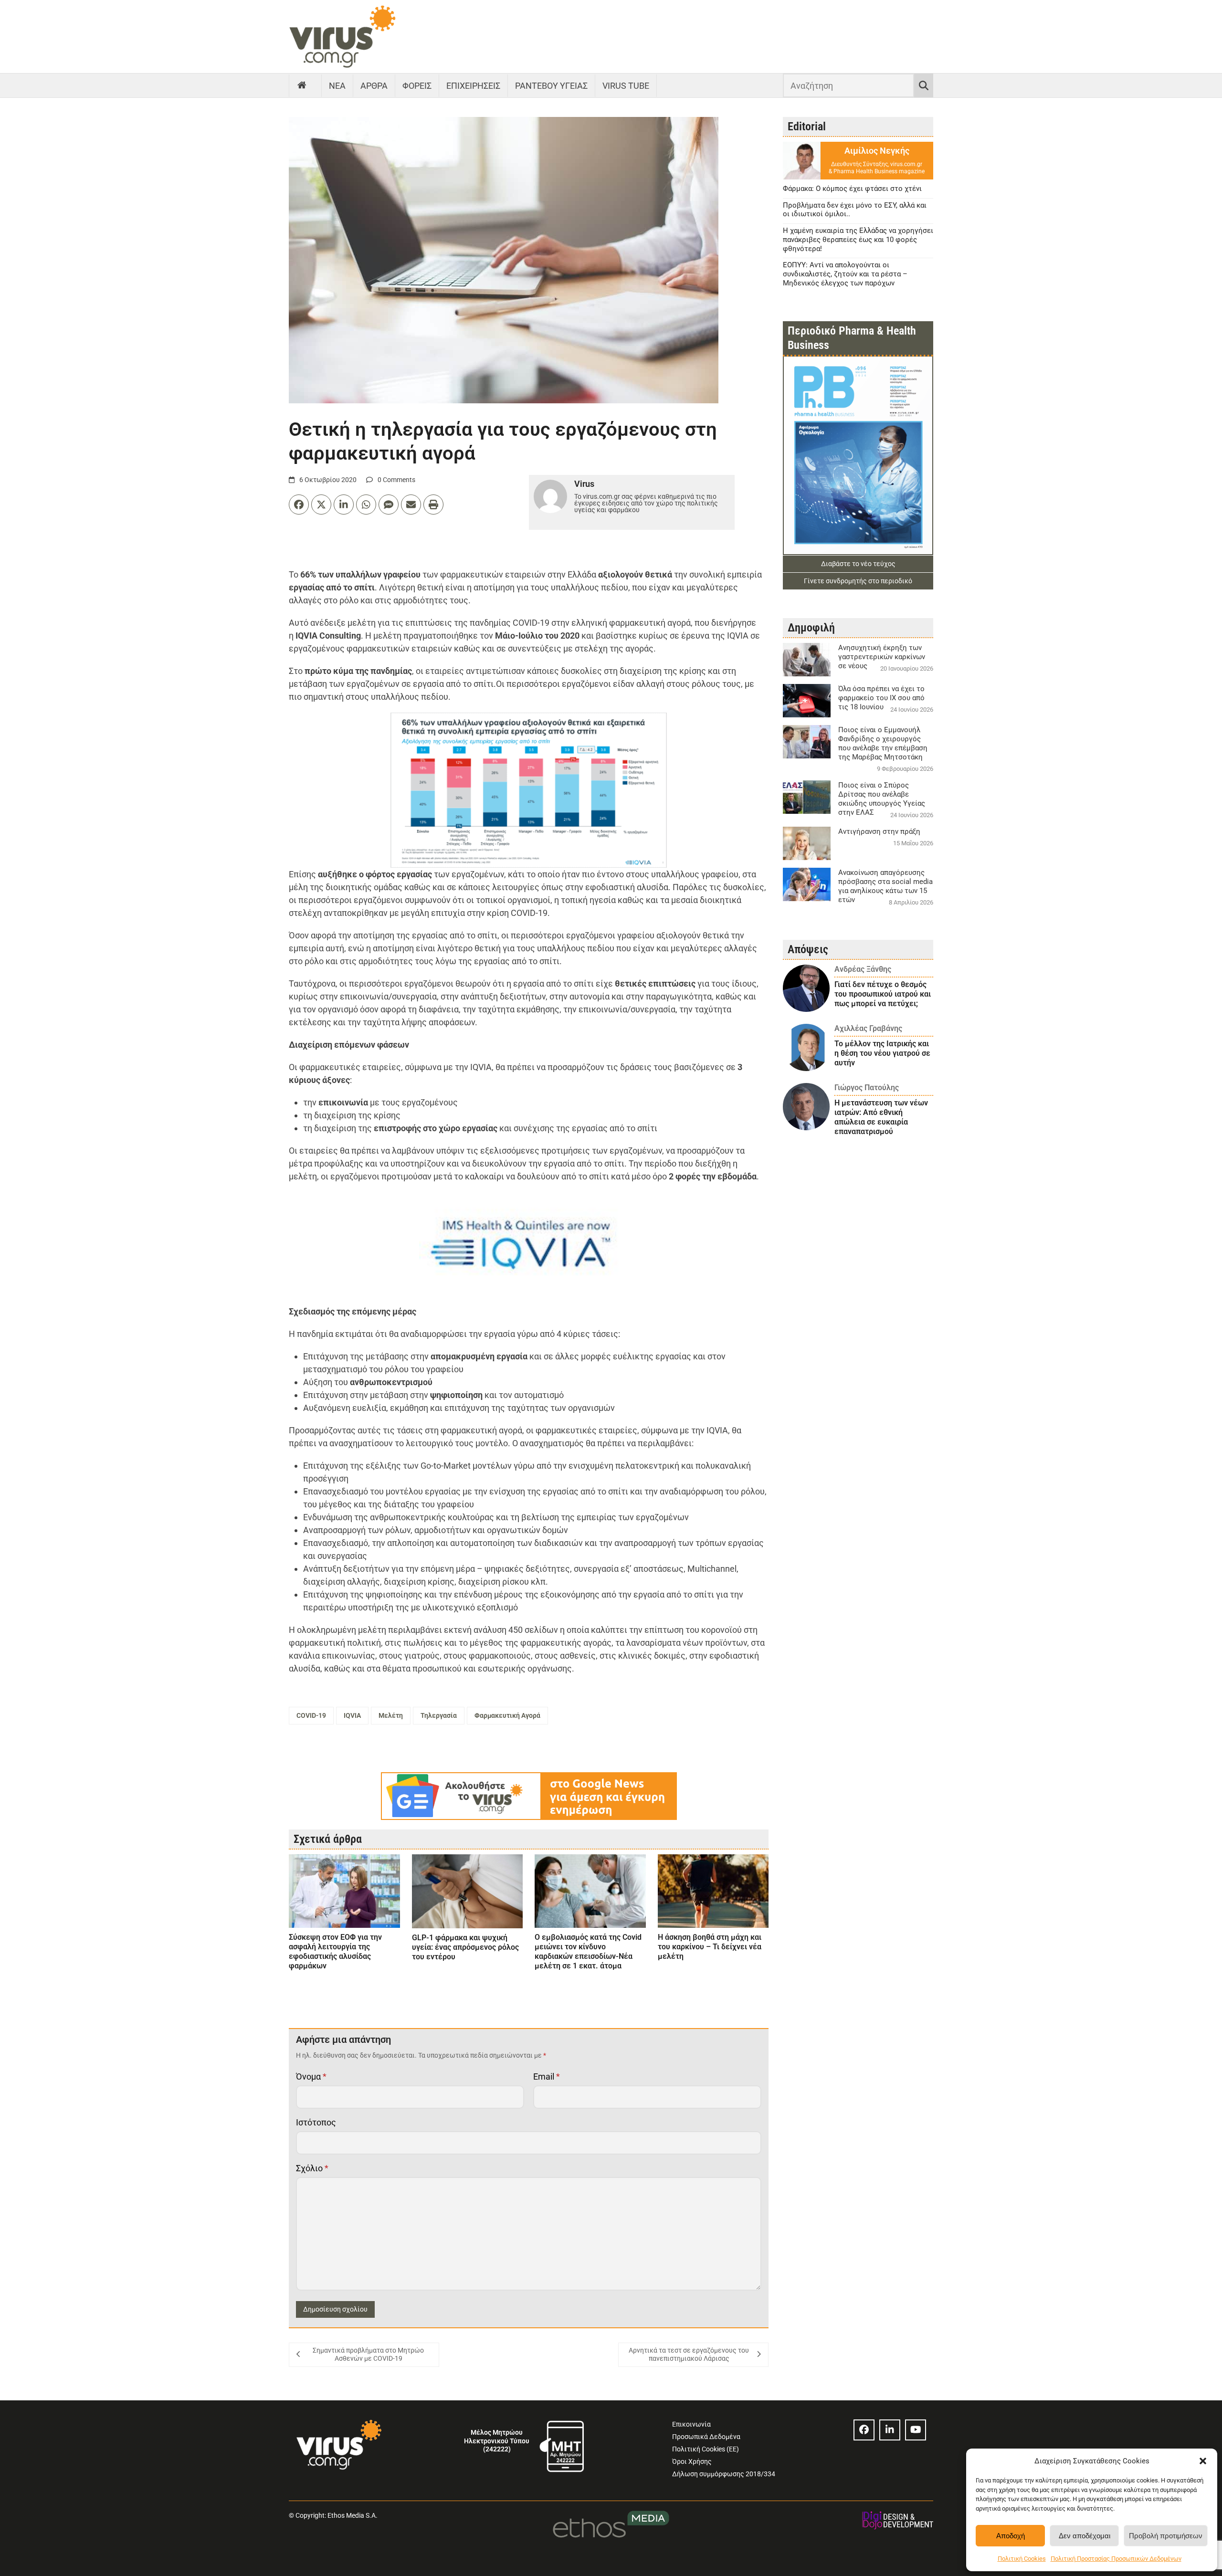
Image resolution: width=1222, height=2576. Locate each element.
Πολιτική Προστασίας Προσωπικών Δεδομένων (1116, 2559)
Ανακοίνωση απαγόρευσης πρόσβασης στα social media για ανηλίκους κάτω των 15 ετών (885, 886)
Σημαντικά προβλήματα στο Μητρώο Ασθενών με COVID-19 (368, 2355)
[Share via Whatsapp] (366, 505)
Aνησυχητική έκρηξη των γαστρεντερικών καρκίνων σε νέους (882, 657)
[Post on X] (321, 505)
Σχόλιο (312, 2168)
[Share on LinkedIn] (344, 505)
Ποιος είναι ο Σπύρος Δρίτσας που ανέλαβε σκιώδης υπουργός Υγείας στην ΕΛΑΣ (882, 799)
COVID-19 (311, 1715)
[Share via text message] (389, 505)
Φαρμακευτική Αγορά (507, 1715)
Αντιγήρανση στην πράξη (879, 831)
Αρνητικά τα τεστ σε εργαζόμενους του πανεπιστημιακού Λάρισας (689, 2355)
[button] (1203, 2461)
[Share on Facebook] (299, 505)
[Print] (433, 505)
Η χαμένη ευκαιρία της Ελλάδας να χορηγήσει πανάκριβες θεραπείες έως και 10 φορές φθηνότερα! (858, 240)
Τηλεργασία (439, 1715)
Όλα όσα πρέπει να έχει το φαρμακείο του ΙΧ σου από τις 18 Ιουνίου (881, 698)
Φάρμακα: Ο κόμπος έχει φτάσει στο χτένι (852, 189)
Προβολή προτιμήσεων (1166, 2536)
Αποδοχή (1011, 2536)
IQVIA (352, 1715)
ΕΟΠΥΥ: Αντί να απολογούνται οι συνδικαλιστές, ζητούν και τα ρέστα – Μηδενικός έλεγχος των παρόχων (845, 274)
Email (547, 2077)
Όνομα (311, 2077)
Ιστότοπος (316, 2122)
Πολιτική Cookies (1022, 2559)
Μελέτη (391, 1715)
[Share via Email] (411, 505)
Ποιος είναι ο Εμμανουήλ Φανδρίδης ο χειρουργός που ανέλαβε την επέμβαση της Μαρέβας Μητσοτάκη (883, 743)
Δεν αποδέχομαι (1085, 2536)
